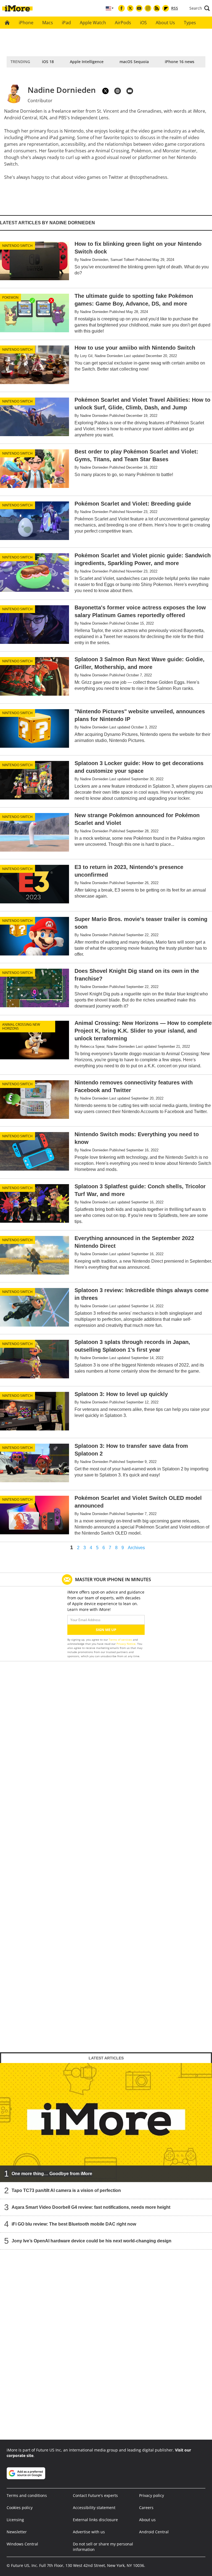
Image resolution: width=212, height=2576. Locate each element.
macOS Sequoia (134, 62)
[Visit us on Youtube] (139, 8)
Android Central (154, 2532)
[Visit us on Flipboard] (166, 8)
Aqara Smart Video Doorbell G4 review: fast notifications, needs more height (91, 2207)
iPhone (26, 23)
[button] (200, 8)
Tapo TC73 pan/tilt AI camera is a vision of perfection (66, 2190)
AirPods (123, 23)
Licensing (15, 2520)
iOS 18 (48, 62)
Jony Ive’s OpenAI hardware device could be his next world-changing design (92, 2241)
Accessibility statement (94, 2508)
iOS (143, 23)
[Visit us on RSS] (157, 8)
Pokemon (10, 297)
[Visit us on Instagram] (148, 8)
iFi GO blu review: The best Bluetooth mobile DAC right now (74, 2224)
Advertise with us (89, 2532)
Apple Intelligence (87, 62)
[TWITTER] (105, 91)
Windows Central (22, 2544)
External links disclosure (95, 2520)
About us (147, 2520)
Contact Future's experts (95, 2495)
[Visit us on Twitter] (130, 8)
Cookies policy (20, 2508)
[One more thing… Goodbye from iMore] (106, 2123)
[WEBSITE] (118, 91)
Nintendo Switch (17, 246)
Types (190, 23)
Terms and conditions (27, 2495)
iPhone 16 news (180, 62)
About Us (165, 23)
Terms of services (121, 1640)
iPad (66, 23)
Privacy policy (152, 2495)
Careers (146, 2508)
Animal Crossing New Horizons (21, 1026)
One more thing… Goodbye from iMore (52, 2174)
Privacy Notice (126, 1644)
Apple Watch (93, 23)
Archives (136, 1548)
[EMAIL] (130, 91)
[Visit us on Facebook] (121, 8)
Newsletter (17, 2532)
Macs (48, 23)
